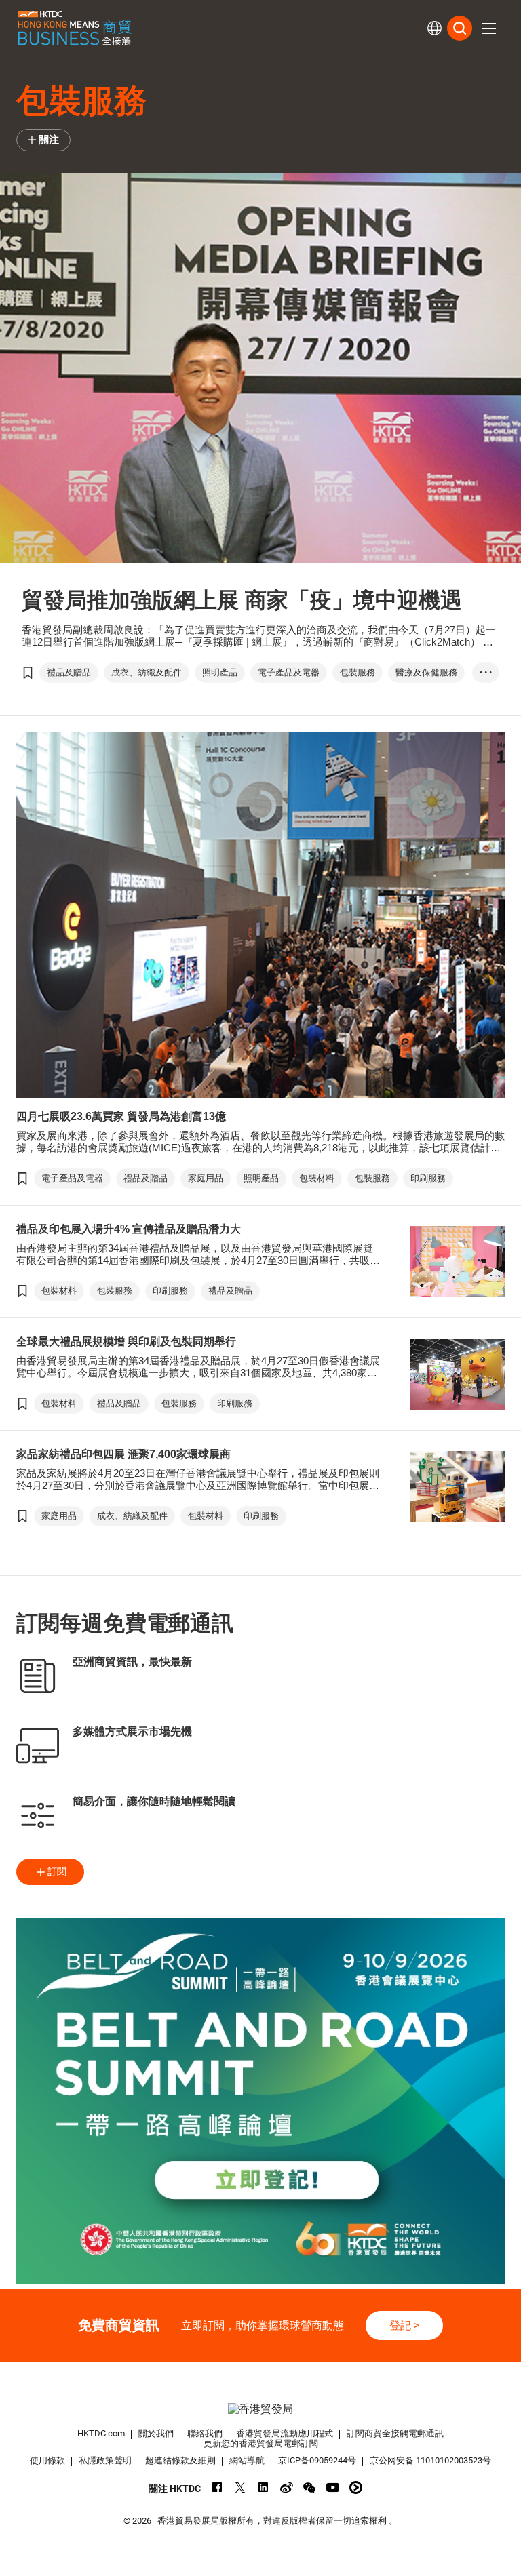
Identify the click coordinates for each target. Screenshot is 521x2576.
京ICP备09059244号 (317, 2460)
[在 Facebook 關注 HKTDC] (217, 2488)
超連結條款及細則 (180, 2460)
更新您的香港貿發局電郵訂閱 (261, 2443)
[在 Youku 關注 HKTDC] (356, 2488)
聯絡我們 (205, 2433)
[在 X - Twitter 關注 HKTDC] (240, 2488)
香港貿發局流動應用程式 (285, 2433)
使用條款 (47, 2460)
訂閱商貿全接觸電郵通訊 (395, 2433)
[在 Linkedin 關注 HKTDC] (264, 2488)
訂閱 (57, 1871)
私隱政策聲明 (105, 2460)
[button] (488, 28)
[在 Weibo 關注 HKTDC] (287, 2488)
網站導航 (247, 2460)
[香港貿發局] (260, 2409)
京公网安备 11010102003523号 (430, 2460)
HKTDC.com (101, 2433)
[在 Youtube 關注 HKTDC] (333, 2488)
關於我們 (156, 2433)
